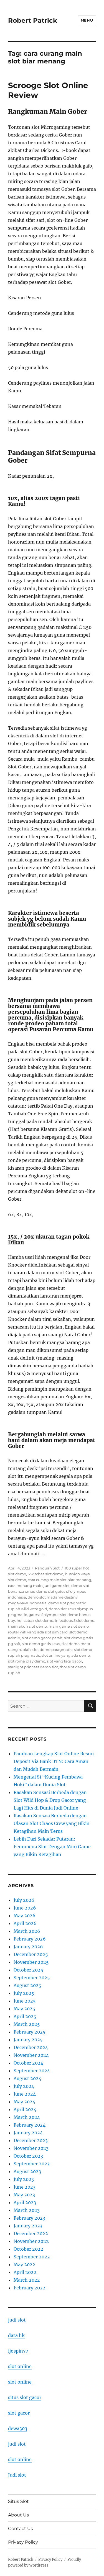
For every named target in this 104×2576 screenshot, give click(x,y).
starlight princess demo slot (33, 1667)
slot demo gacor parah (42, 1638)
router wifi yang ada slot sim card (38, 1632)
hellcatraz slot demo (35, 1620)
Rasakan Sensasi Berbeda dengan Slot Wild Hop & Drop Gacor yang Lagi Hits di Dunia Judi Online (50, 1800)
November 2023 (31, 2148)
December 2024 (31, 2047)
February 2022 (30, 2288)
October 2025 (28, 1970)
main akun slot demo (27, 1626)
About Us (18, 2515)
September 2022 (32, 2257)
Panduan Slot (47, 1568)
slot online (20, 2366)
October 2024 (28, 2063)
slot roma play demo (27, 1661)
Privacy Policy (23, 2542)
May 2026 (25, 1916)
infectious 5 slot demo (75, 1620)
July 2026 (24, 1900)
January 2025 (28, 2040)
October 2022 (28, 2249)
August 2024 (27, 2078)
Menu (87, 20)
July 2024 (24, 2086)
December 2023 (31, 2140)
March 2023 (27, 2210)
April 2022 (25, 2272)
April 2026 (25, 1923)
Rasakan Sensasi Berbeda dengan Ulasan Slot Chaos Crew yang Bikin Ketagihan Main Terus (52, 1823)
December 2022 (31, 2233)
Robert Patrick (33, 20)
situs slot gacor (25, 2397)
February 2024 (30, 2125)
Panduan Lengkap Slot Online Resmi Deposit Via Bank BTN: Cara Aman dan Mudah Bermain (54, 1761)
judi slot (17, 2320)
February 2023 (29, 2218)
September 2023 (32, 2164)
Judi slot (17, 2475)
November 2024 (31, 2055)
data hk (16, 2335)
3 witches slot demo (45, 1574)
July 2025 (24, 1993)
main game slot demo (69, 1626)
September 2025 (32, 1978)
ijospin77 (18, 2351)
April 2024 (25, 2109)
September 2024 (32, 2071)
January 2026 (28, 1947)
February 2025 (30, 2032)
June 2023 (25, 2187)
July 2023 (24, 2179)
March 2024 (27, 2117)
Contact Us (21, 2529)
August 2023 (27, 2171)
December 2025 (31, 1954)
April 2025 (25, 2016)
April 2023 (25, 2202)
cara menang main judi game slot (39, 1586)
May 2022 (24, 2264)
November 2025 (31, 1962)
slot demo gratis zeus (41, 1644)
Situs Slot (18, 2501)
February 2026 (30, 1939)
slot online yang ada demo (66, 1655)
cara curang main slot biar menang (59, 1580)
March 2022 (27, 2280)
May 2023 (24, 2195)
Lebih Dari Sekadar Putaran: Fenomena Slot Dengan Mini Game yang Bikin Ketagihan (52, 1847)
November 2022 (31, 2241)
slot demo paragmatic (52, 1649)
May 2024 (24, 2102)
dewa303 (18, 2428)
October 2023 (28, 2156)
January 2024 (28, 2133)
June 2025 (25, 2001)
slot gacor (19, 2413)
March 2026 (27, 1931)
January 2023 (28, 2226)
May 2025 (24, 2009)
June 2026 (25, 1908)
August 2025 (27, 1985)
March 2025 (27, 2024)
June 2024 (25, 2094)
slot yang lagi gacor (64, 1661)
